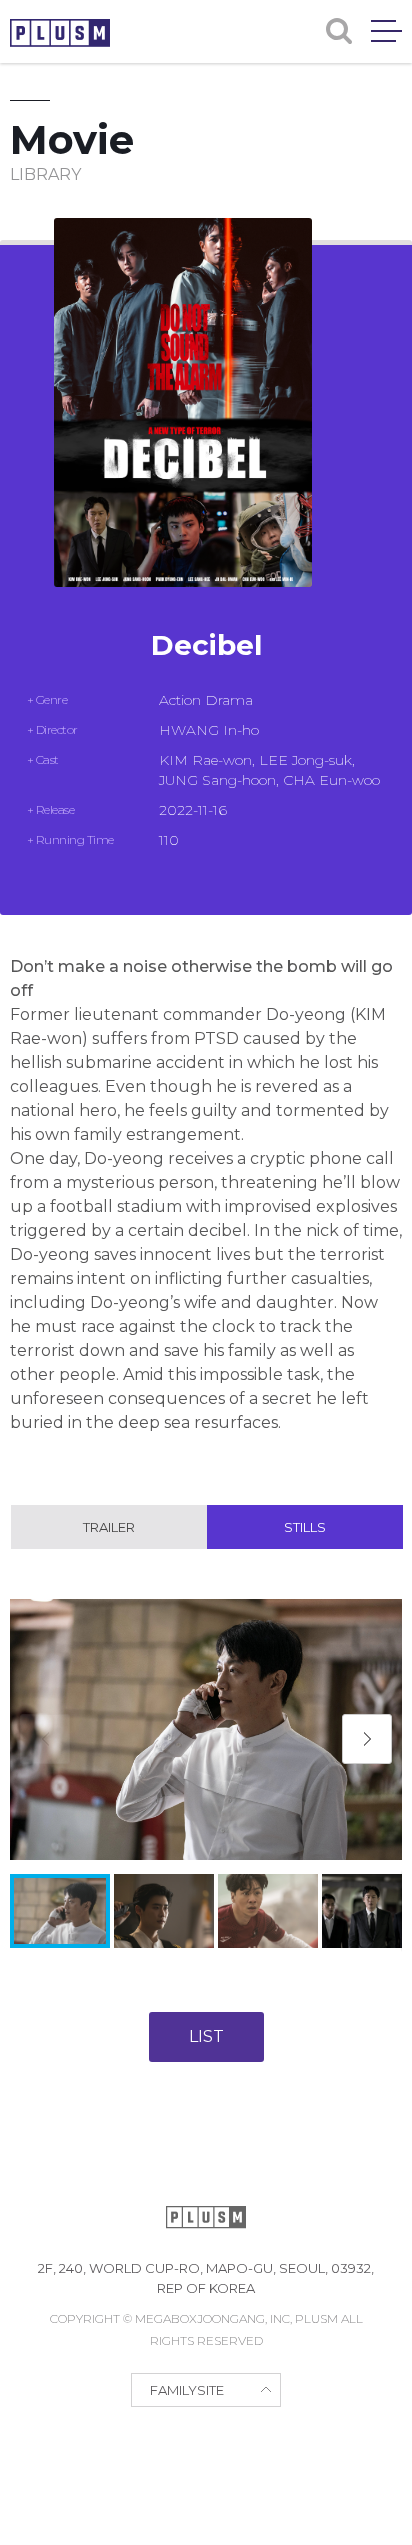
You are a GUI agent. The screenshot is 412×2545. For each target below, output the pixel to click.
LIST (206, 2036)
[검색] (339, 31)
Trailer (109, 1527)
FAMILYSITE (187, 2390)
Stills (305, 1527)
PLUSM (60, 33)
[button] (367, 1739)
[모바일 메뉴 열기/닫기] (386, 31)
